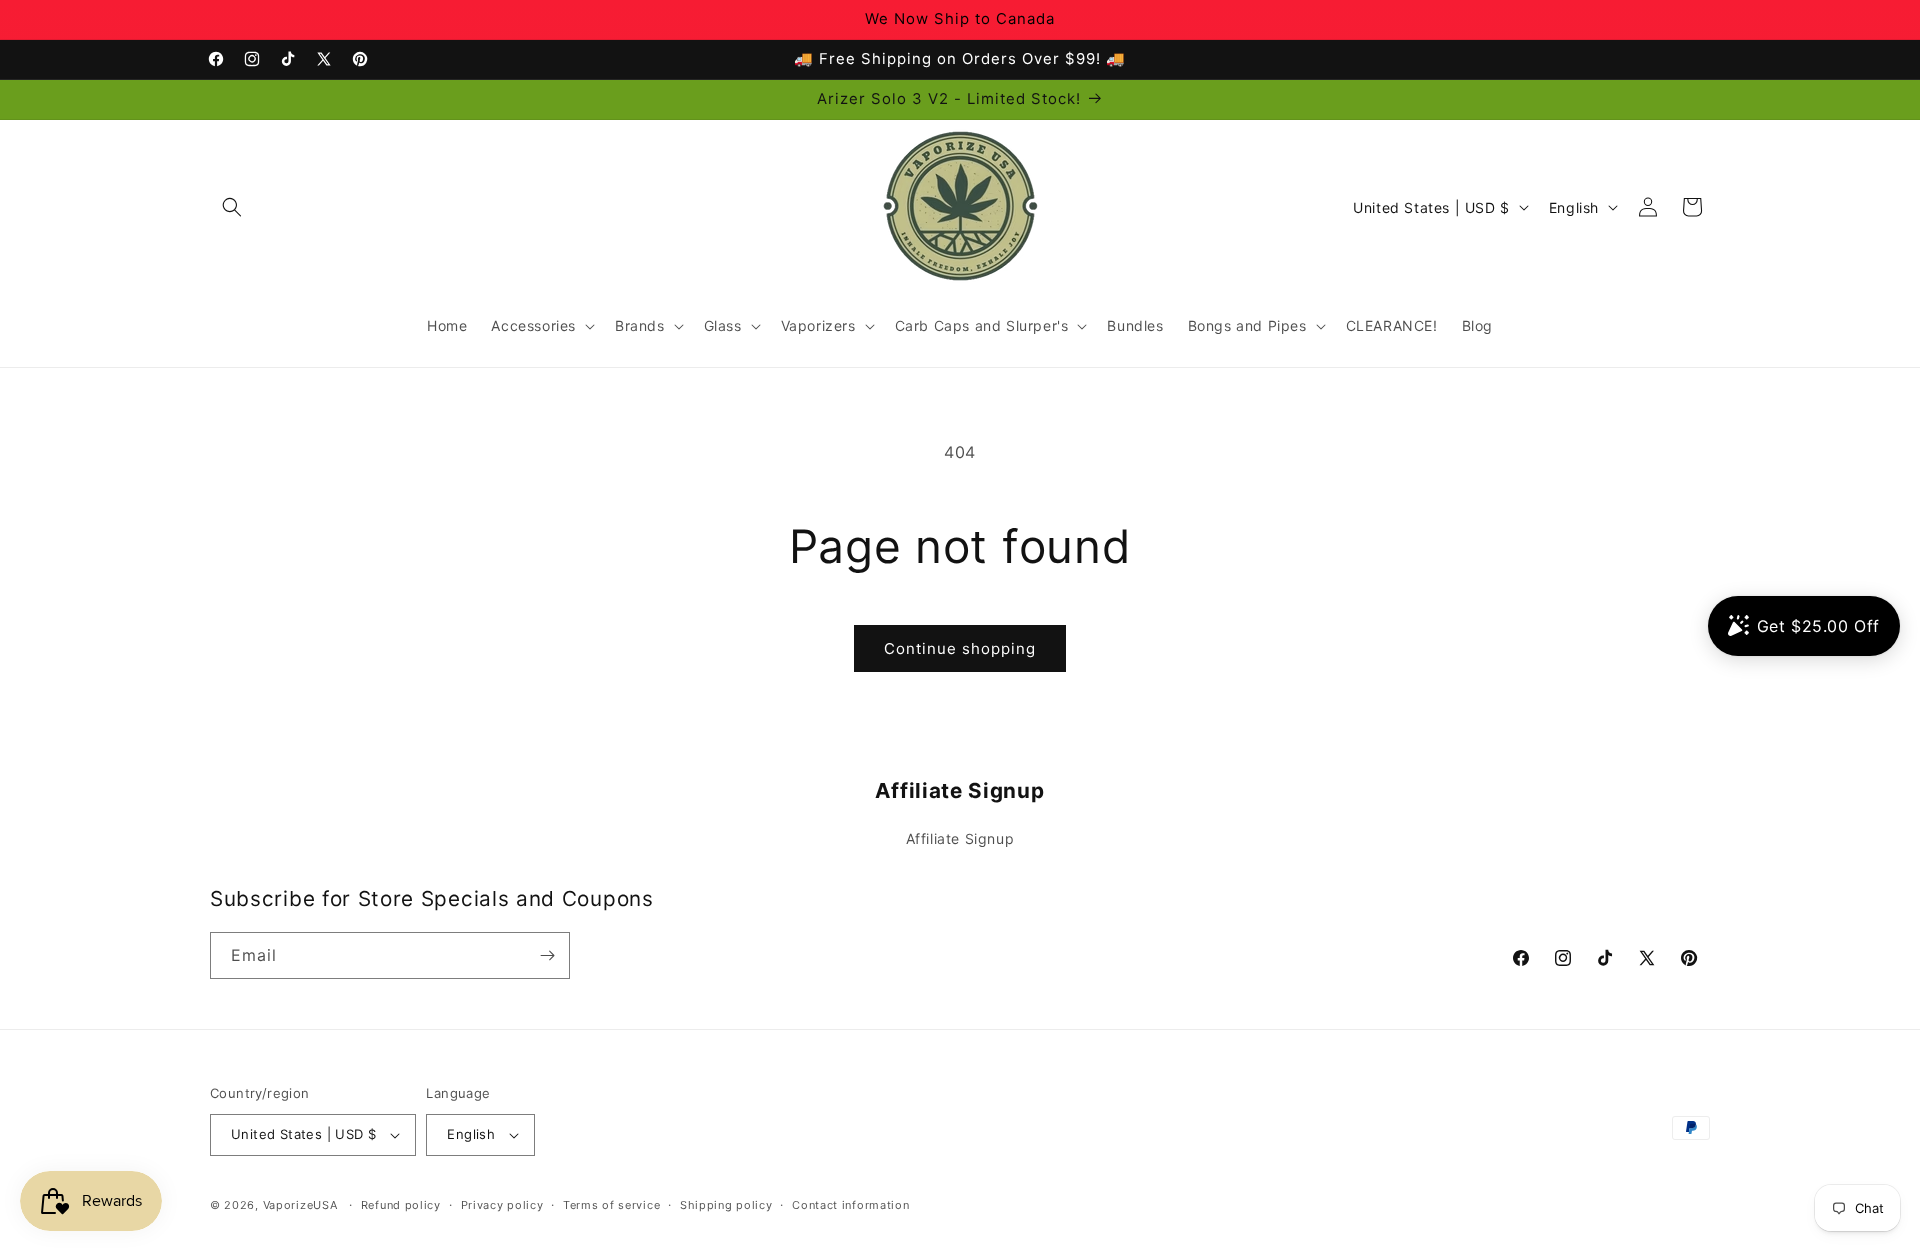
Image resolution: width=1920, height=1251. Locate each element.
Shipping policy (726, 1205)
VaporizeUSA (300, 1205)
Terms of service (611, 1205)
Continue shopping (960, 648)
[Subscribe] (547, 955)
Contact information (850, 1205)
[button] (232, 207)
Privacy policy (502, 1205)
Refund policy (401, 1205)
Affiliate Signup (960, 838)
